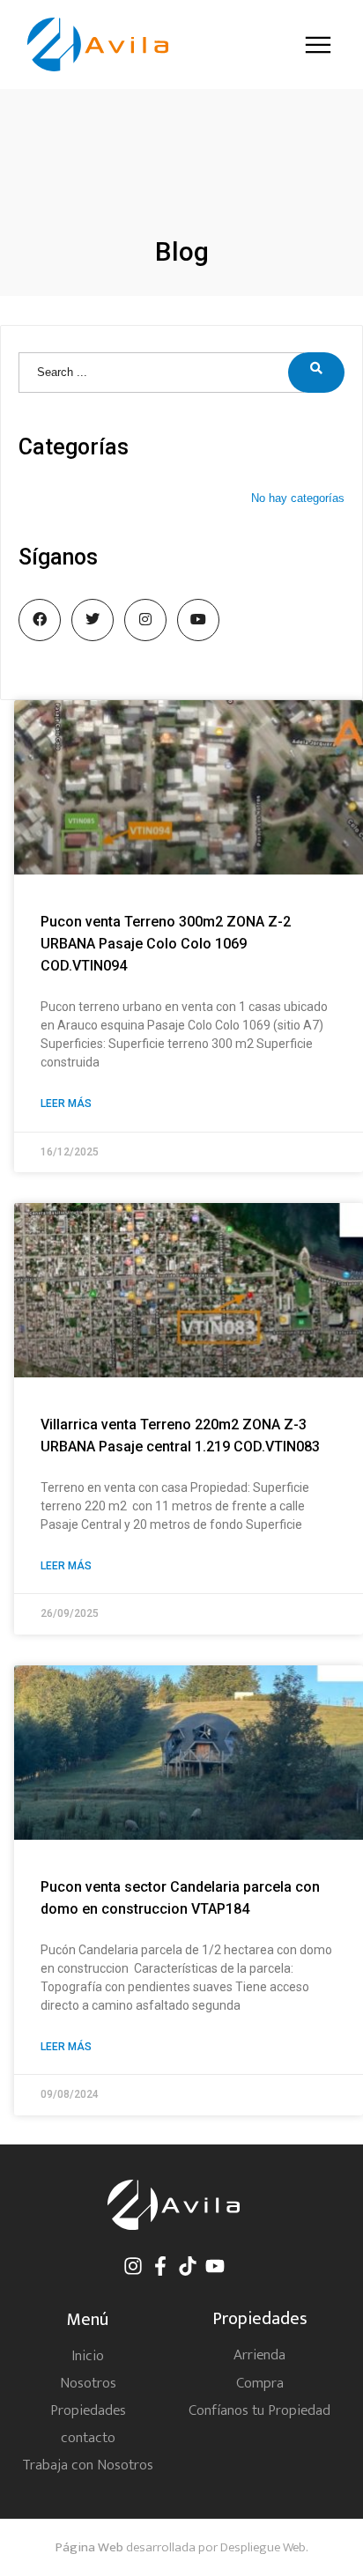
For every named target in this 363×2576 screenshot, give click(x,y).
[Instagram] (133, 2266)
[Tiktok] (188, 2266)
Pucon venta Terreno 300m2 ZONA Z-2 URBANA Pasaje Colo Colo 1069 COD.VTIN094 (166, 944)
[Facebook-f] (160, 2266)
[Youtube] (215, 2266)
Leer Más (66, 1103)
